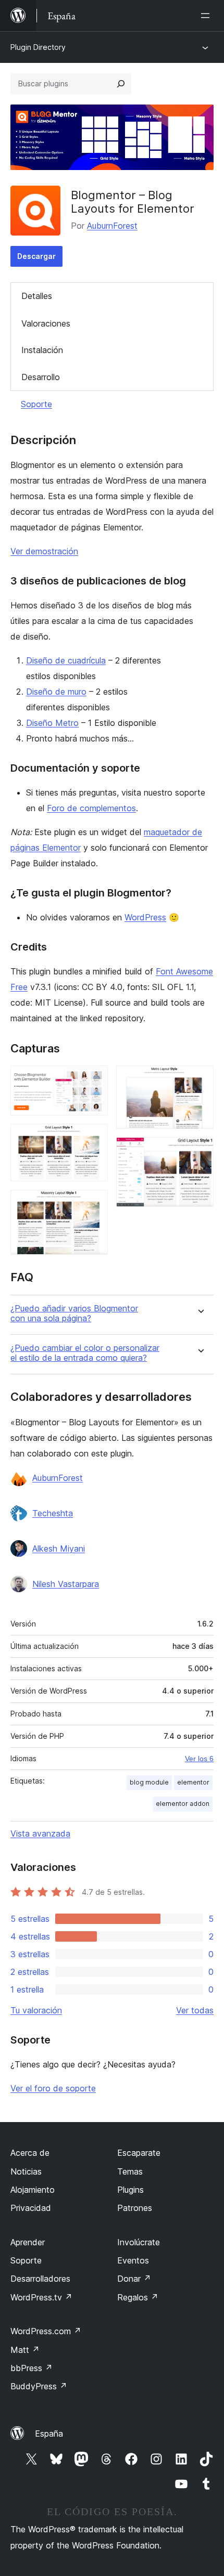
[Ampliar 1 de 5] (94, 1079)
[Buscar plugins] (121, 84)
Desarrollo (41, 377)
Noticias (26, 2171)
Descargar (36, 256)
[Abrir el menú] (207, 16)
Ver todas (195, 2010)
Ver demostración (44, 551)
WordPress (145, 917)
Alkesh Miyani (59, 1549)
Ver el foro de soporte (53, 2088)
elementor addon (183, 1804)
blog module (149, 1782)
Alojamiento (33, 2190)
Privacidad (31, 2208)
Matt (25, 2350)
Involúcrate (139, 2242)
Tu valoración (36, 2010)
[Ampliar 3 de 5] (94, 1204)
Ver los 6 (199, 1759)
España (49, 2434)
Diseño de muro (56, 692)
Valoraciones (46, 323)
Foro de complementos (91, 808)
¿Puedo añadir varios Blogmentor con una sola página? (74, 1313)
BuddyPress (39, 2386)
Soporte (36, 404)
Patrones (135, 2208)
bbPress (32, 2368)
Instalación (42, 350)
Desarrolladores (40, 2279)
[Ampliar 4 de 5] (200, 1079)
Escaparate (139, 2153)
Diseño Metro (52, 723)
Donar (134, 2279)
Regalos (138, 2297)
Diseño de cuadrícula (66, 660)
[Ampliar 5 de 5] (200, 1151)
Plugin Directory (38, 47)
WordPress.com (46, 2331)
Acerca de (30, 2153)
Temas (130, 2171)
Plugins (130, 2190)
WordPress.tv (41, 2297)
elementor (193, 1782)
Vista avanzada (40, 1833)
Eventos (133, 2260)
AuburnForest (112, 226)
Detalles (37, 296)
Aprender (28, 2242)
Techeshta (53, 1513)
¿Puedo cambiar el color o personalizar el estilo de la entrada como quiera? (85, 1353)
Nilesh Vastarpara (66, 1584)
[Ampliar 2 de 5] (94, 1138)
